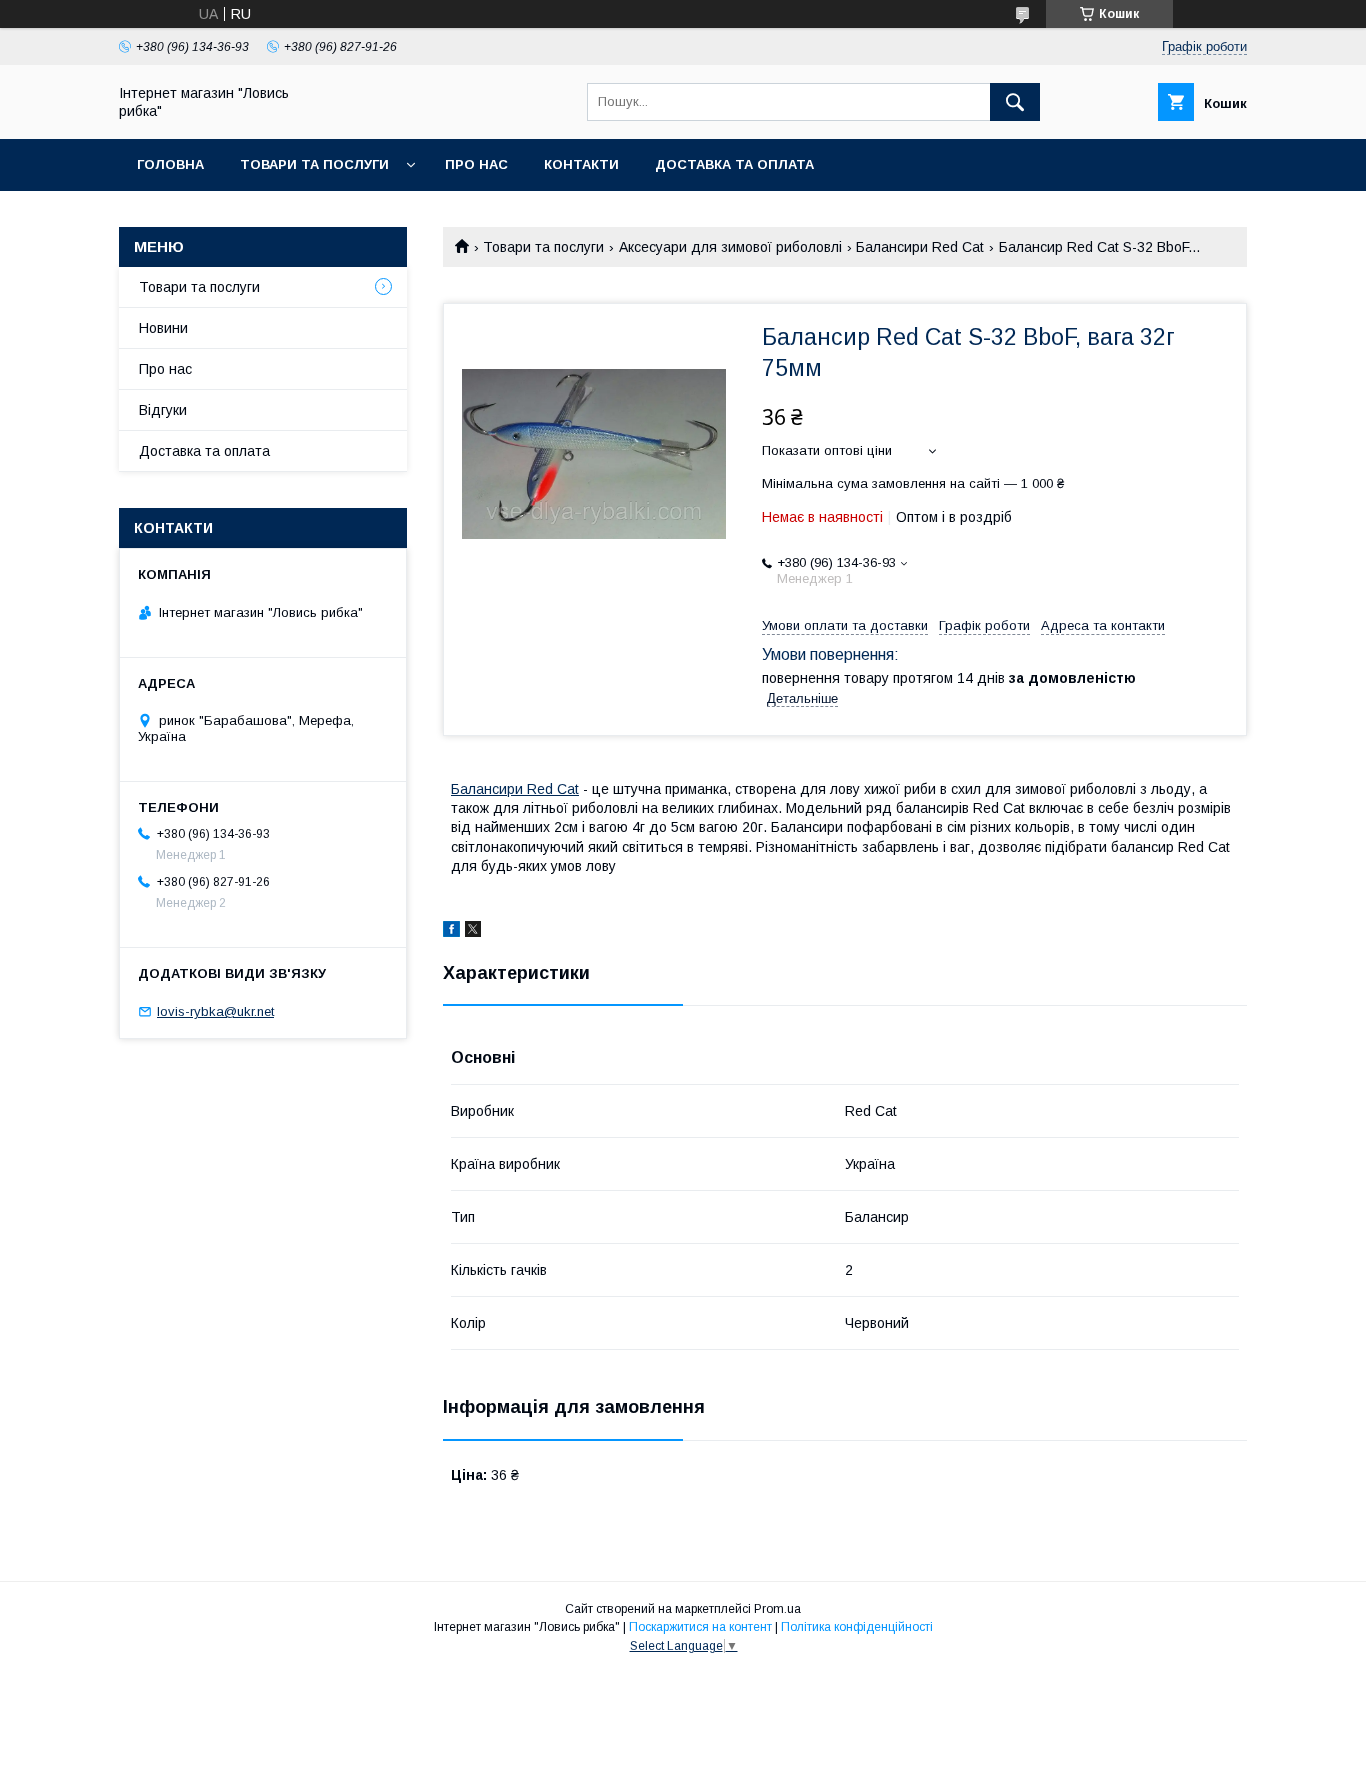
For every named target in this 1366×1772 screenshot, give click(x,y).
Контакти (581, 164)
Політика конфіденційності (857, 1627)
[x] (473, 932)
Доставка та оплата (734, 164)
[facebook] (451, 932)
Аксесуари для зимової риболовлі (730, 247)
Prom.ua (777, 1609)
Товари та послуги (314, 164)
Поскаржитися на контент (700, 1627)
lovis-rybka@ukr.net (215, 1011)
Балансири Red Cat (920, 247)
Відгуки (163, 410)
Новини (163, 328)
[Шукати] (1015, 102)
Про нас (476, 164)
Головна (170, 164)
